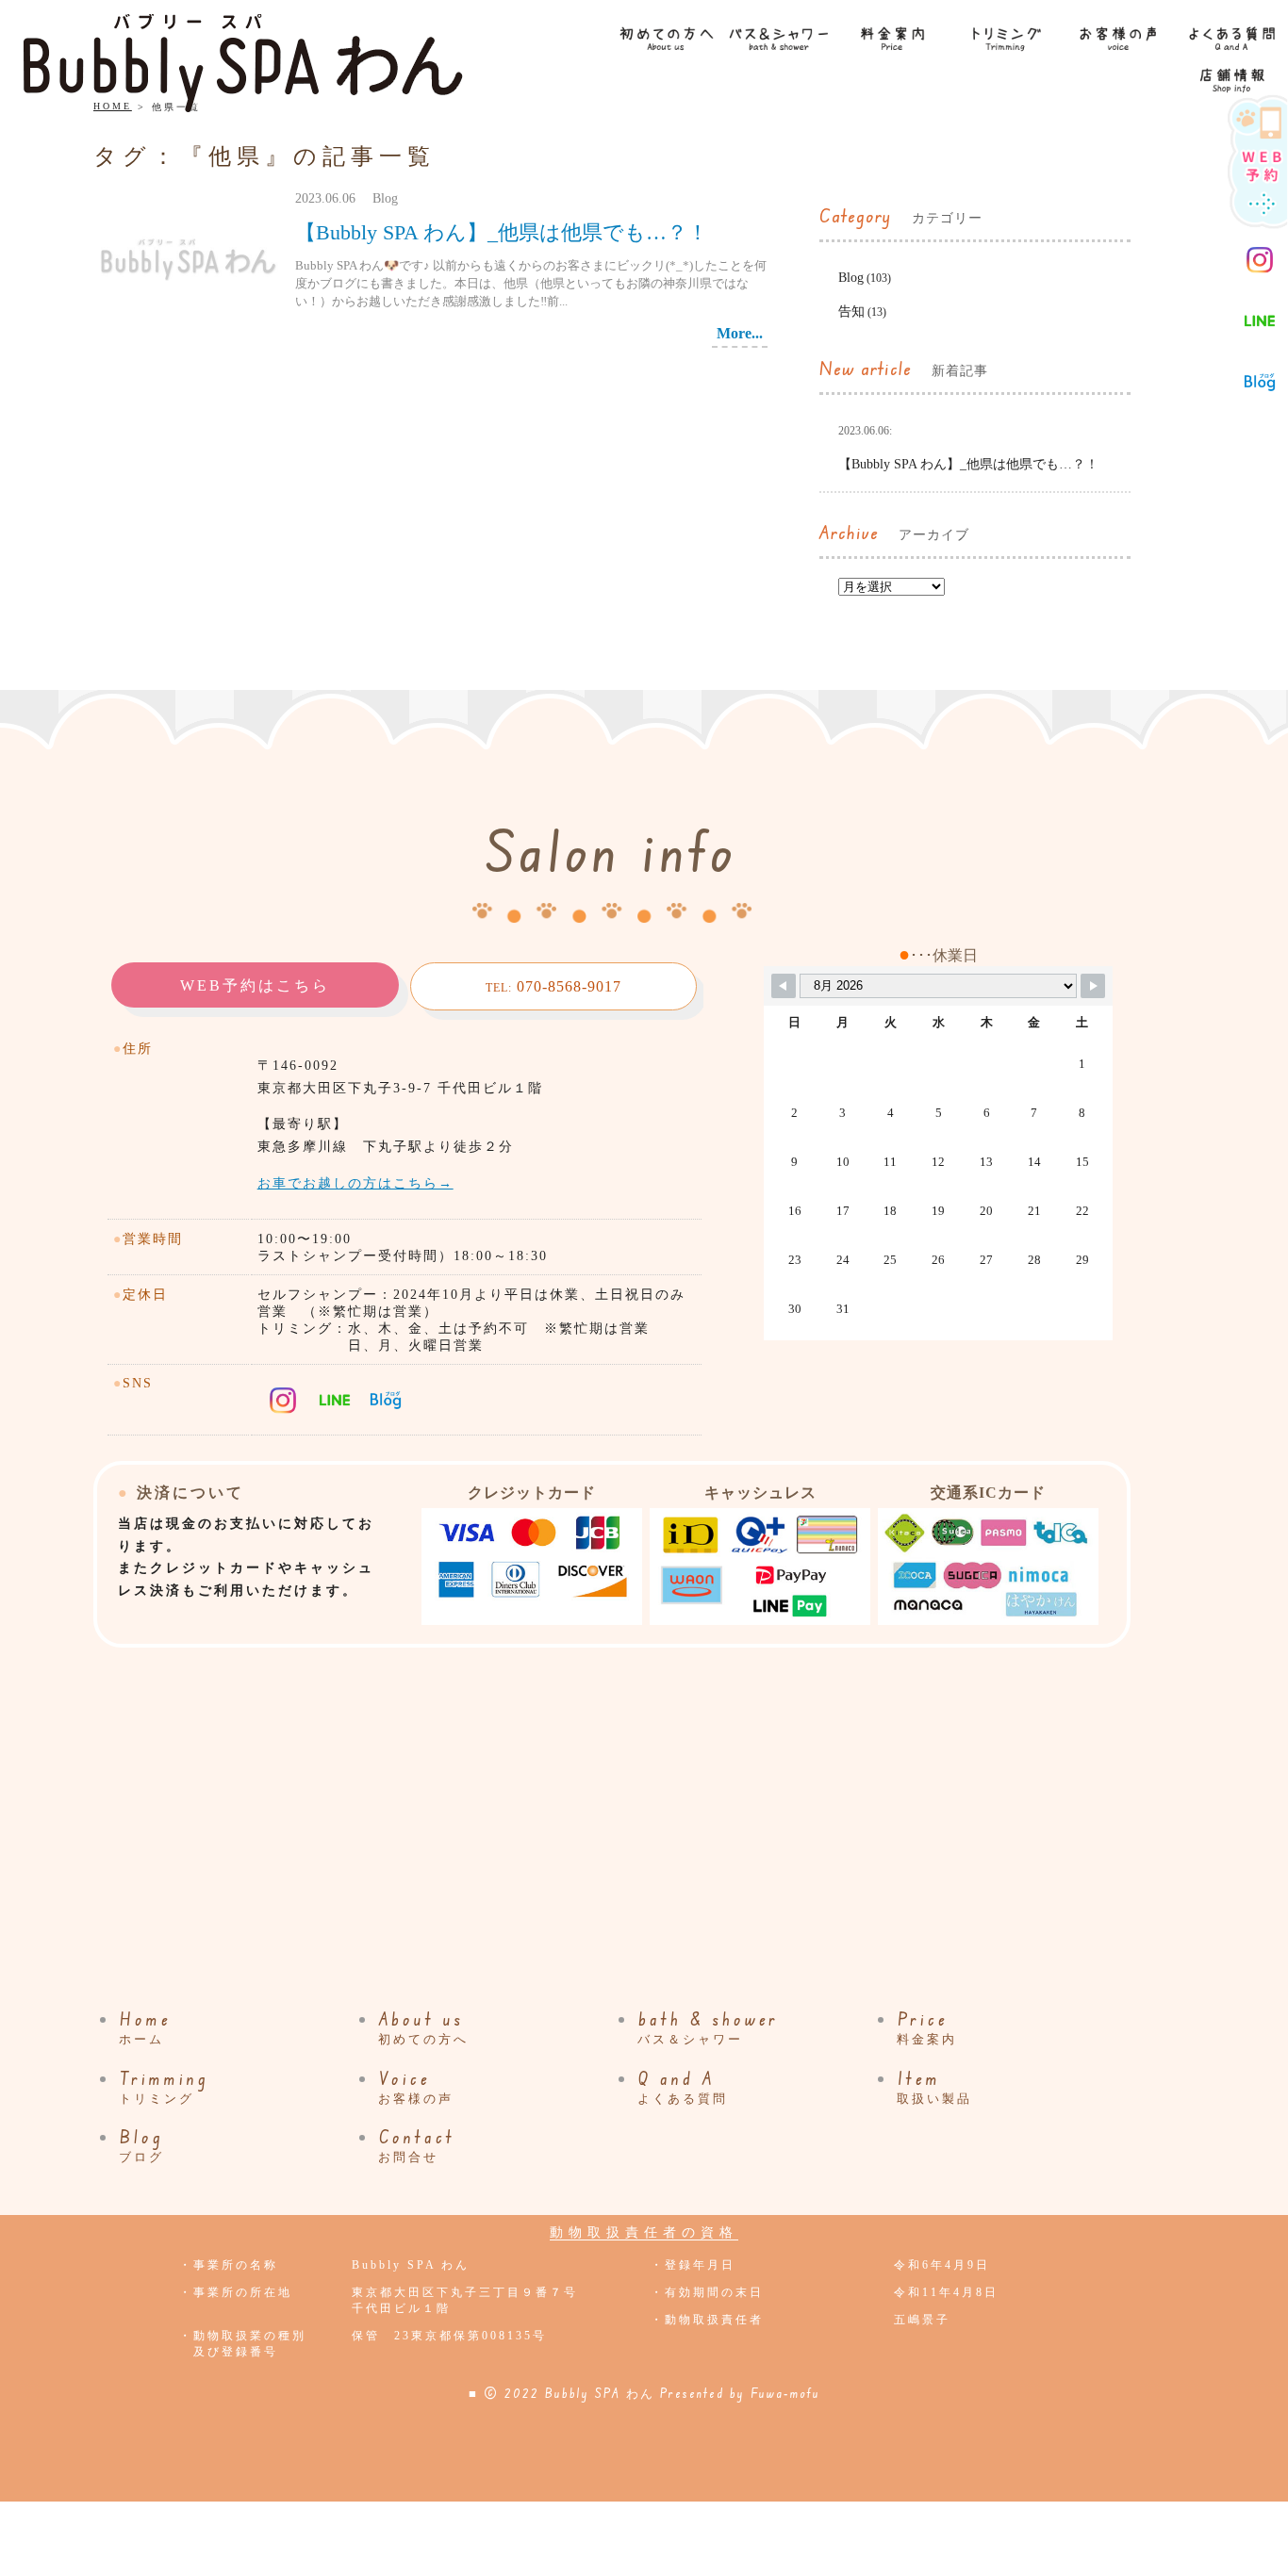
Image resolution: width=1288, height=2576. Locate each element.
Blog (851, 278)
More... (740, 333)
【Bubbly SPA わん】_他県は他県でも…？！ (502, 232)
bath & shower (708, 2027)
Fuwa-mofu (785, 2393)
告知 (851, 312)
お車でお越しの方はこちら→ (355, 1183)
